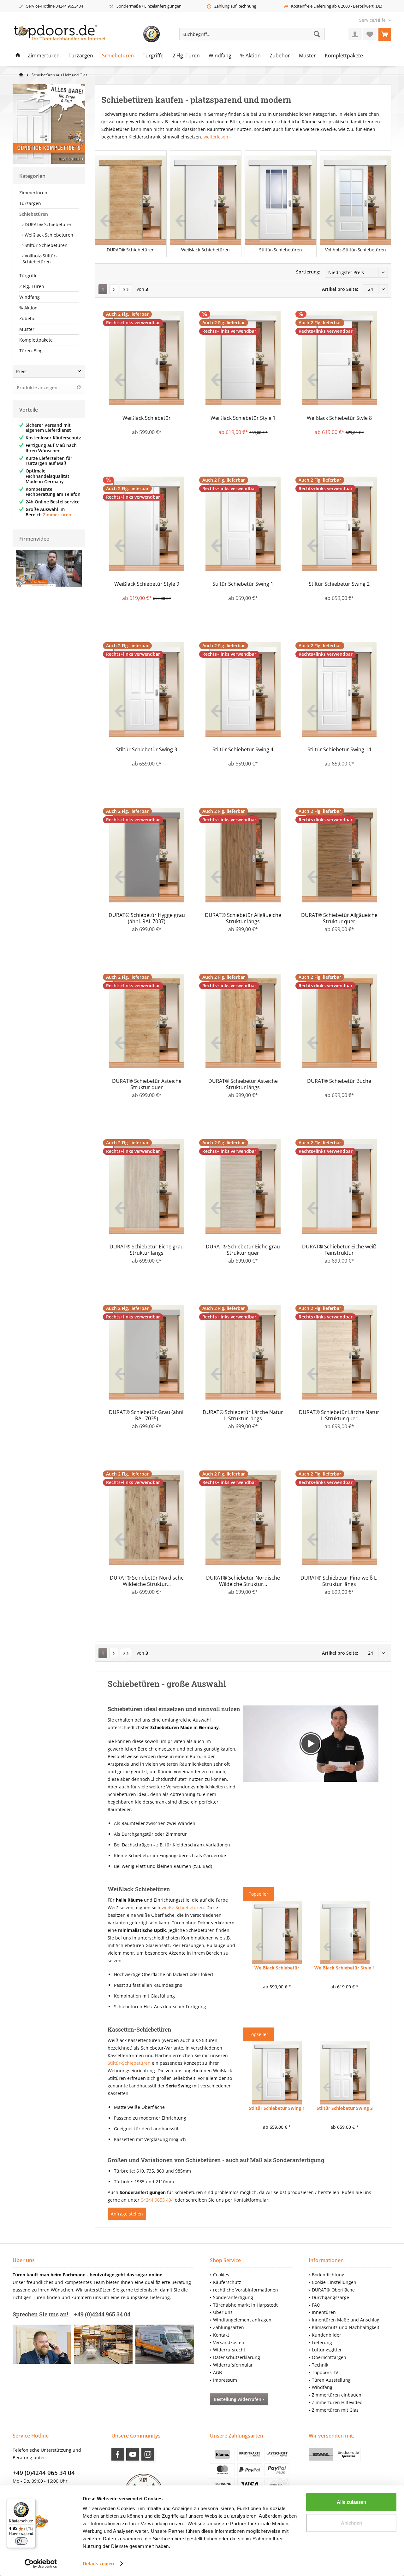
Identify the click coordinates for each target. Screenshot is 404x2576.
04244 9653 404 (157, 2200)
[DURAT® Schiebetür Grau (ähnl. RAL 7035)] (147, 1352)
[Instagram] (148, 2454)
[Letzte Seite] (126, 289)
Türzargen (30, 203)
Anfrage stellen (127, 2214)
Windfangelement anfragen (242, 2320)
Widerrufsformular (233, 2365)
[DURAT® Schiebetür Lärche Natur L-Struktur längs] (243, 1352)
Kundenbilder (327, 2335)
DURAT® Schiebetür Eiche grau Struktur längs (147, 1250)
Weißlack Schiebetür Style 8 (339, 418)
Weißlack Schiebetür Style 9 (147, 584)
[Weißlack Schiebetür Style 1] (243, 358)
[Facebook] (118, 2454)
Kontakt (221, 2335)
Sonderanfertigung (233, 2297)
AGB (217, 2372)
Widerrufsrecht (229, 2350)
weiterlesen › (217, 137)
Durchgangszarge (330, 2297)
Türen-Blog (31, 351)
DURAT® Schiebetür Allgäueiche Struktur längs (243, 918)
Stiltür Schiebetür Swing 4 (243, 750)
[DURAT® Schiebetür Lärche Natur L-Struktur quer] (339, 1352)
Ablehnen (351, 2523)
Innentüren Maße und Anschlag (346, 2320)
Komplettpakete (36, 340)
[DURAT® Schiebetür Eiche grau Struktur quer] (243, 1187)
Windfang (30, 297)
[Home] (18, 56)
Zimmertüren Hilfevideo (337, 2402)
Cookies (221, 2275)
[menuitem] (373, 20)
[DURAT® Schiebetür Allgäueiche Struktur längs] (243, 855)
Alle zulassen (351, 2502)
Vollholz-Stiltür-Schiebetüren (40, 259)
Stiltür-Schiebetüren (45, 245)
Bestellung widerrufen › (239, 2399)
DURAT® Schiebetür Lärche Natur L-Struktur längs (243, 1415)
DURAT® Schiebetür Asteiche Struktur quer (147, 1084)
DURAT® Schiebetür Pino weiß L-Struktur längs (339, 1581)
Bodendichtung (328, 2275)
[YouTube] (133, 2454)
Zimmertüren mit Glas (335, 2410)
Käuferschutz (227, 2282)
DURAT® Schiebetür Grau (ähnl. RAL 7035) (147, 1415)
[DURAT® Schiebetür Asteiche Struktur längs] (243, 1021)
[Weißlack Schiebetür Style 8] (339, 358)
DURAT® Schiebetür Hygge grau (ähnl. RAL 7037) (147, 918)
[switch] (21, 2541)
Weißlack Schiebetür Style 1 (243, 418)
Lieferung (322, 2342)
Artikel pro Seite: (340, 289)
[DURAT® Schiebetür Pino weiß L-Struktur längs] (339, 1518)
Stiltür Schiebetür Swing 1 (243, 584)
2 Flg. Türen (32, 286)
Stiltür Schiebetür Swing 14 (339, 750)
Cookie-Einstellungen (334, 2282)
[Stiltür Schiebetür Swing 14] (339, 689)
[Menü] (32, 2503)
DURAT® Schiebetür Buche (339, 1081)
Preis (21, 371)
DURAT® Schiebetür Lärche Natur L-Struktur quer (339, 1415)
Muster (27, 329)
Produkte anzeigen (37, 387)
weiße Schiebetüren (183, 1907)
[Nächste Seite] (114, 289)
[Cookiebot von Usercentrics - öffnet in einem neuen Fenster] (41, 2564)
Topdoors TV (325, 2372)
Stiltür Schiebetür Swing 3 (147, 750)
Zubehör (28, 318)
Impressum (225, 2380)
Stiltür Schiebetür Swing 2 (339, 584)
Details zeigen (98, 2564)
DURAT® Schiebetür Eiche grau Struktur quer (243, 1250)
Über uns (223, 2312)
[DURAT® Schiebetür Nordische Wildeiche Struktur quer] (243, 1518)
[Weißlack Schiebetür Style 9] (147, 524)
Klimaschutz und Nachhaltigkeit (346, 2327)
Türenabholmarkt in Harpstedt (245, 2305)
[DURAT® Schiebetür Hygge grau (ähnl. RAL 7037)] (147, 855)
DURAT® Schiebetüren (48, 224)
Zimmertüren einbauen (337, 2395)
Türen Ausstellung (331, 2380)
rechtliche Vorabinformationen (246, 2290)
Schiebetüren (34, 214)
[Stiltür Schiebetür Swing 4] (243, 689)
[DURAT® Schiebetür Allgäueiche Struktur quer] (339, 855)
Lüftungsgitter (327, 2350)
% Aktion (28, 308)
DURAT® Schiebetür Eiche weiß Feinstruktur (339, 1250)
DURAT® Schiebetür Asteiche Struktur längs (243, 1084)
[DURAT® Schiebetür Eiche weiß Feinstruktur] (339, 1187)
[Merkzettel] (370, 34)
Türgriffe (28, 276)
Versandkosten (229, 2342)
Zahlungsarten (229, 2327)
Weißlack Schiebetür (147, 418)
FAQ (316, 2305)
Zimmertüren (33, 193)
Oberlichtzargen (329, 2357)
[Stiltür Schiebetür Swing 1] (243, 524)
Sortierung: (308, 272)
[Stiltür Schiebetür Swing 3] (147, 689)
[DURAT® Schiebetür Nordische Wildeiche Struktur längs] (147, 1518)
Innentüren (324, 2312)
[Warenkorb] (385, 34)
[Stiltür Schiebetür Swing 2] (339, 524)
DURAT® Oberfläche (333, 2290)
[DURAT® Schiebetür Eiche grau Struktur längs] (147, 1187)
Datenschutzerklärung (237, 2357)
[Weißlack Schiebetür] (147, 358)
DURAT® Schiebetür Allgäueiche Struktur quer (339, 918)
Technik (320, 2365)
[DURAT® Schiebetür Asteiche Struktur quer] (147, 1021)
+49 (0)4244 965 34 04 (44, 2473)
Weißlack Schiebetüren (48, 235)
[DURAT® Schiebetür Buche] (339, 1021)
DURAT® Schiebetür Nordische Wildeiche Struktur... (147, 1581)
